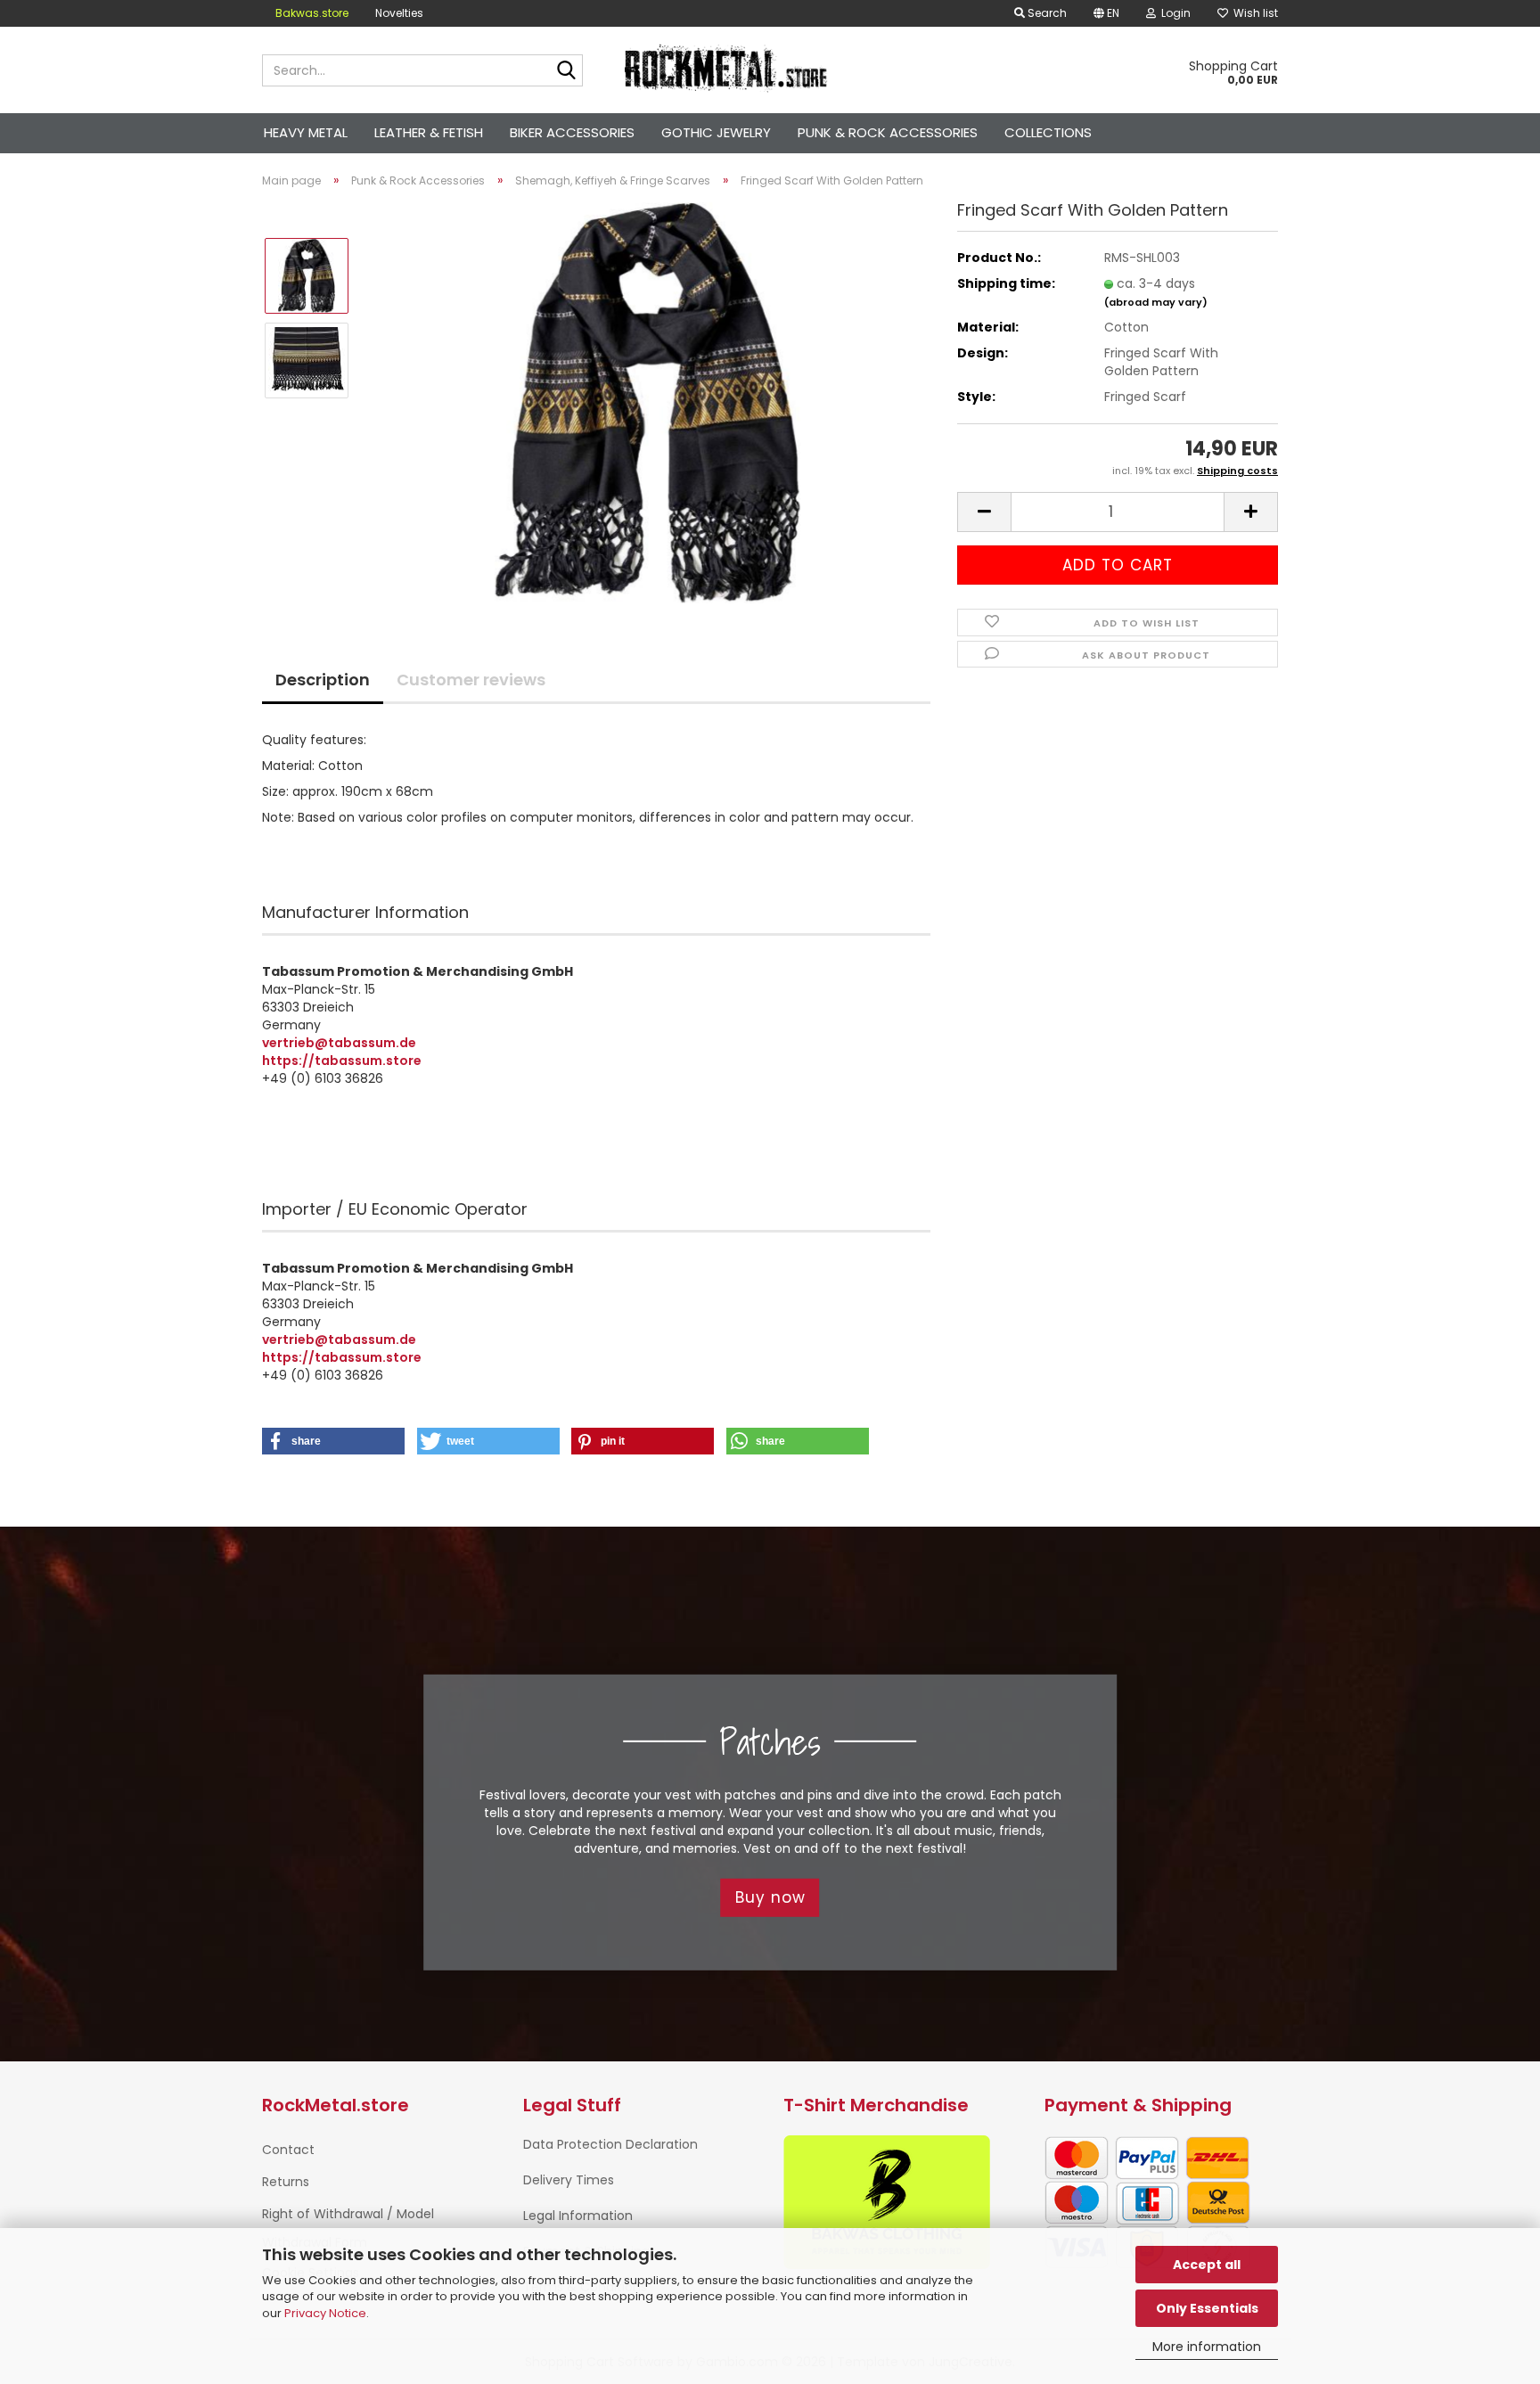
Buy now (770, 1897)
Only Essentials (1207, 2308)
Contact (288, 2150)
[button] (1106, 13)
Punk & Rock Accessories (888, 132)
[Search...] (566, 71)
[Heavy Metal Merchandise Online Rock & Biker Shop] (727, 70)
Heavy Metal (306, 132)
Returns (286, 2182)
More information (1207, 2347)
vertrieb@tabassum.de (339, 1043)
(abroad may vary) (1156, 302)
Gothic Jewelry (716, 132)
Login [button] (1173, 13)
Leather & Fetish (429, 132)
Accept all (1207, 2265)
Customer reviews (471, 680)
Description (323, 680)
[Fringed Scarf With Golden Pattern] (648, 402)
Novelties (399, 13)
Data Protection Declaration (610, 2144)
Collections (1048, 132)
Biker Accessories (572, 132)
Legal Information (578, 2216)
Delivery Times (569, 2180)
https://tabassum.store (342, 1061)
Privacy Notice (325, 2313)
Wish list (1253, 13)
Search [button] (1046, 13)
